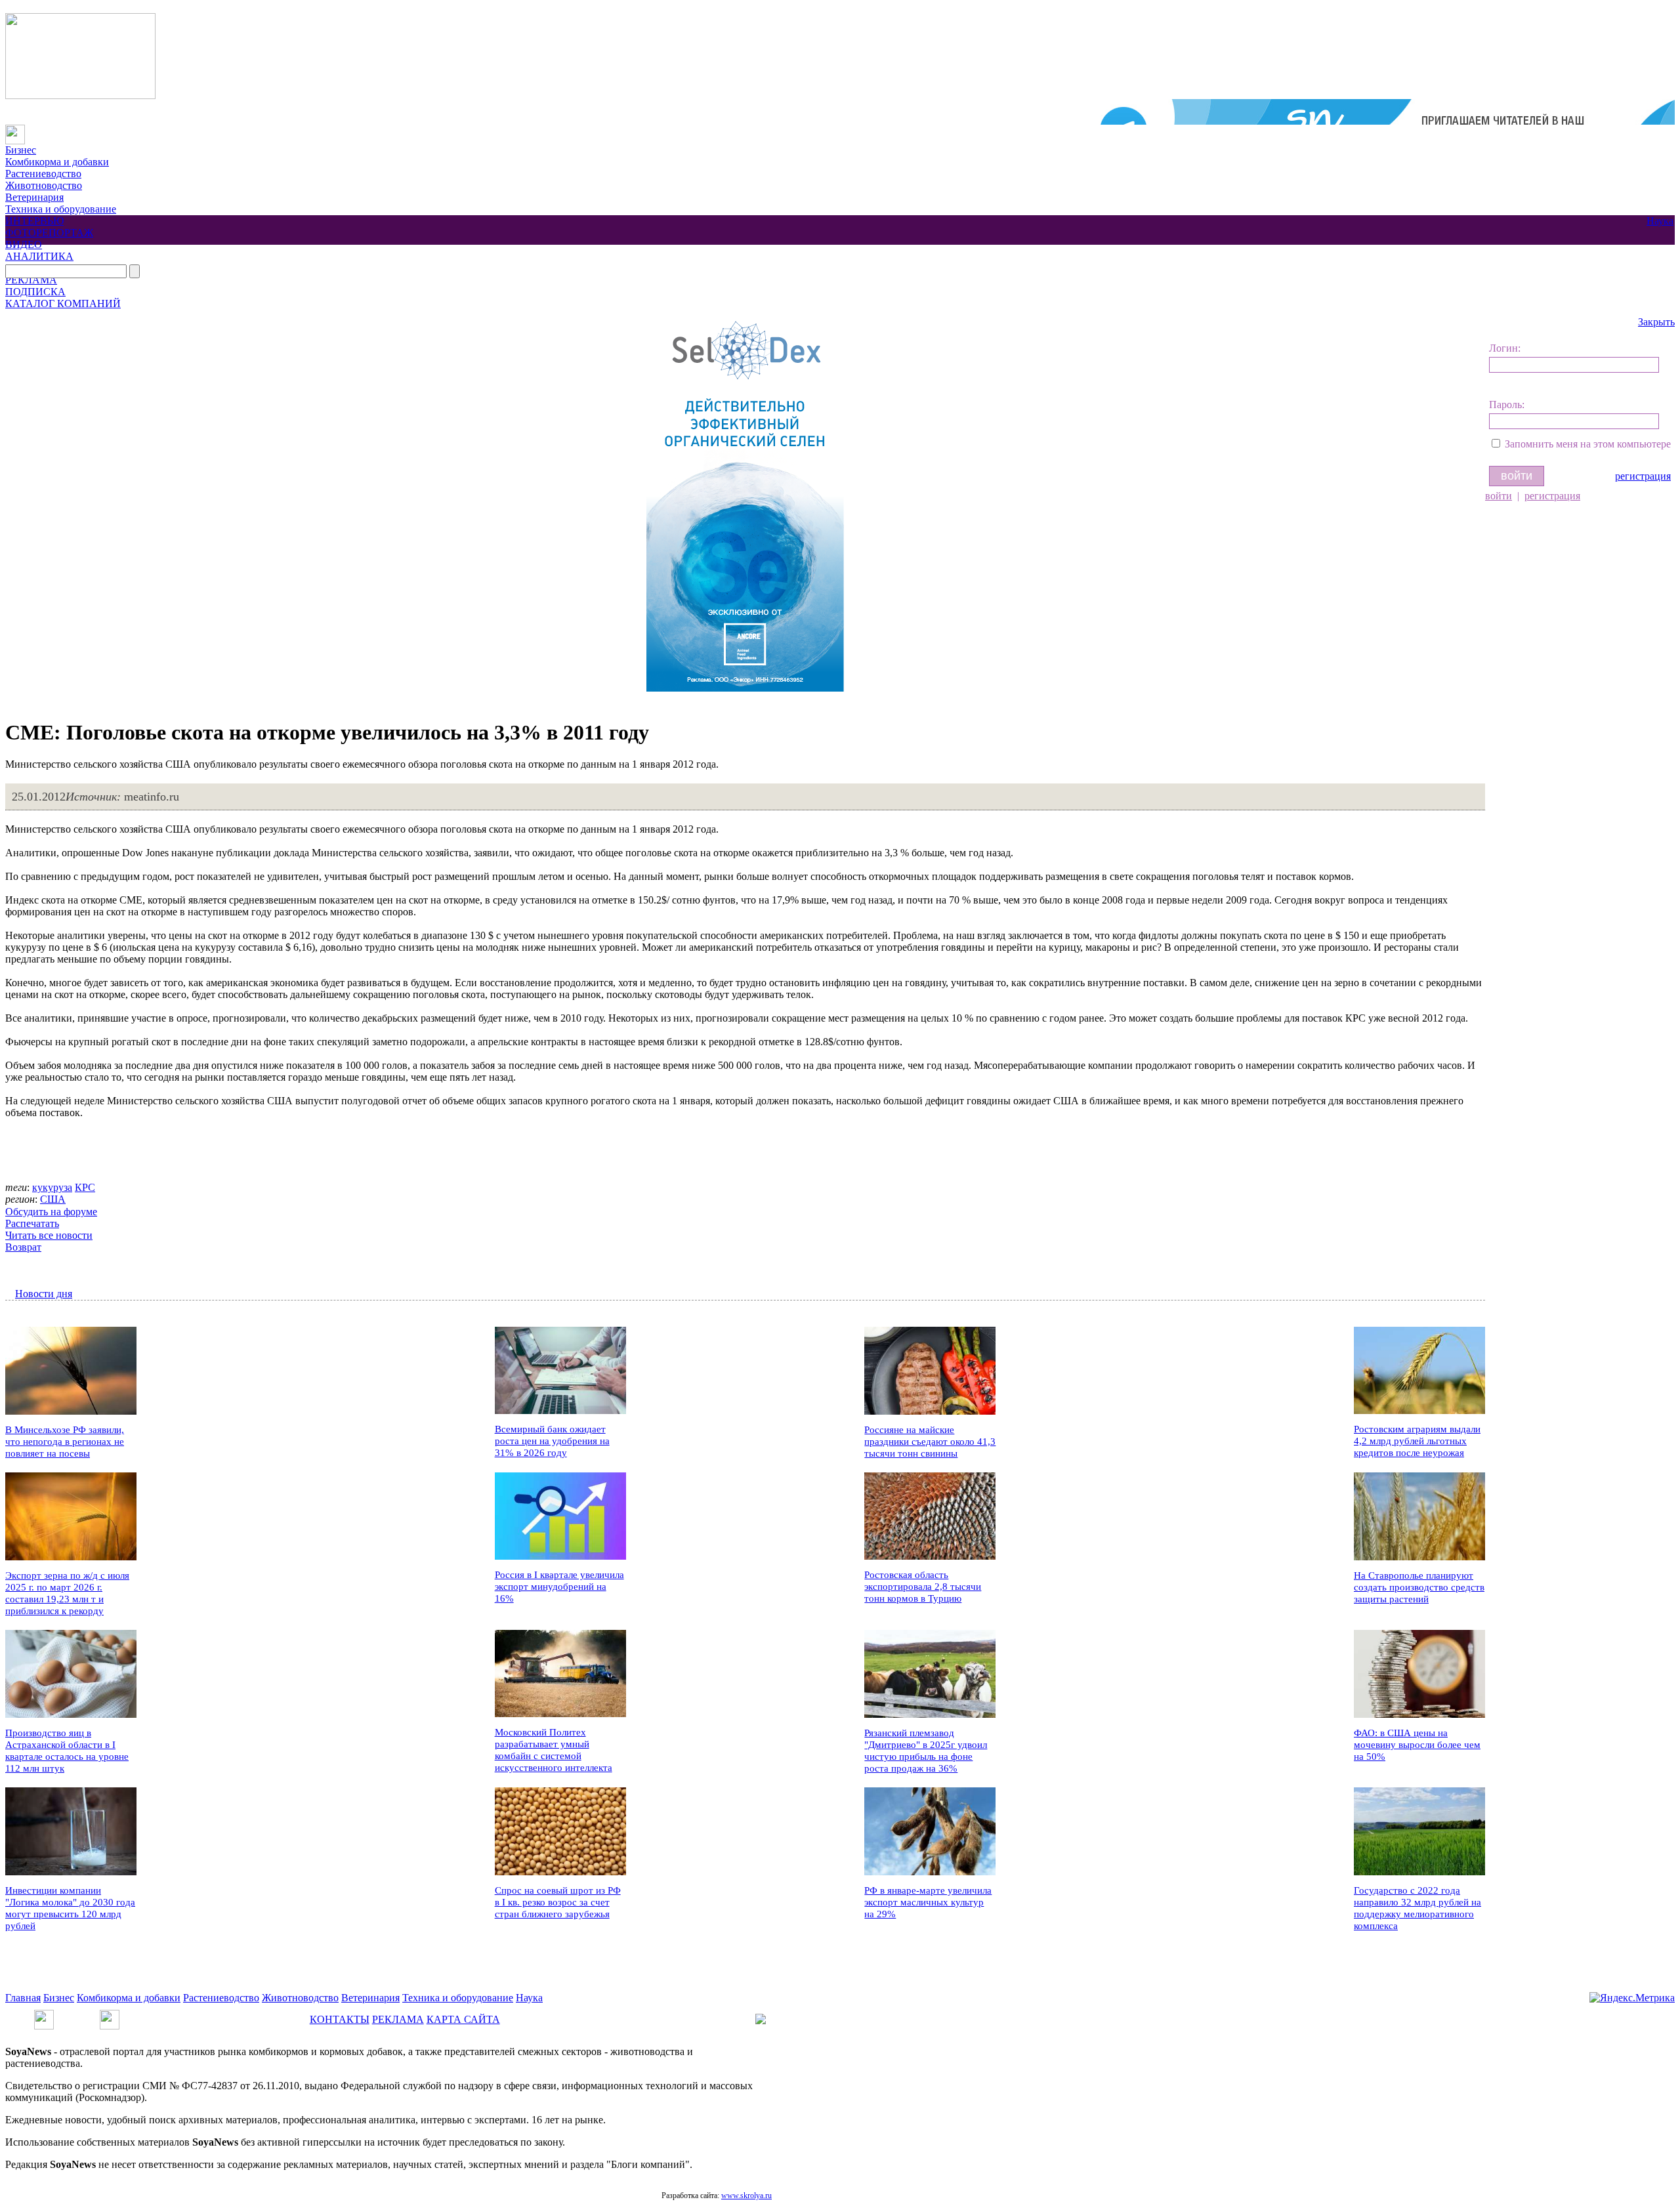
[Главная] (15, 130)
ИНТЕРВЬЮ (34, 221)
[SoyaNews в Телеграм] (44, 2015)
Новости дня (44, 1294)
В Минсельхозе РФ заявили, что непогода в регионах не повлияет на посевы (65, 1442)
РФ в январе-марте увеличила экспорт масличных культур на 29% (928, 1902)
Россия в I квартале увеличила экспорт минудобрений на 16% (559, 1587)
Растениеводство (43, 174)
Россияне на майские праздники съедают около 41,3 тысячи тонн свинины (930, 1442)
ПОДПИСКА (35, 292)
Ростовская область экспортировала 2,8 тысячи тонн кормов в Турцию (923, 1587)
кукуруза (52, 1187)
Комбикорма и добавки (57, 162)
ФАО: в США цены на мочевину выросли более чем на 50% (1417, 1745)
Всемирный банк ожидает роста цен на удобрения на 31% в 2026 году (552, 1441)
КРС (85, 1187)
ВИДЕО (24, 244)
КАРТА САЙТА (463, 2019)
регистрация (1643, 476)
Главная (23, 1998)
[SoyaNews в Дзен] (110, 2015)
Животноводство (44, 185)
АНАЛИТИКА (39, 256)
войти (1499, 496)
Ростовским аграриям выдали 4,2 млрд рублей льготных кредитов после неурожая (1417, 1441)
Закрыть (1656, 322)
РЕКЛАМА (31, 280)
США (53, 1199)
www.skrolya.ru (746, 2196)
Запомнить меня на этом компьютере (1588, 444)
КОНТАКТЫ (340, 2019)
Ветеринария (34, 197)
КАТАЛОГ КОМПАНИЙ (63, 303)
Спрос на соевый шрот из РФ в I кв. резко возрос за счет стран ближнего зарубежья (558, 1902)
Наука (1660, 221)
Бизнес (21, 150)
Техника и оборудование (61, 209)
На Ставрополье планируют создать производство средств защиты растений (1419, 1587)
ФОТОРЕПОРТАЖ (49, 233)
